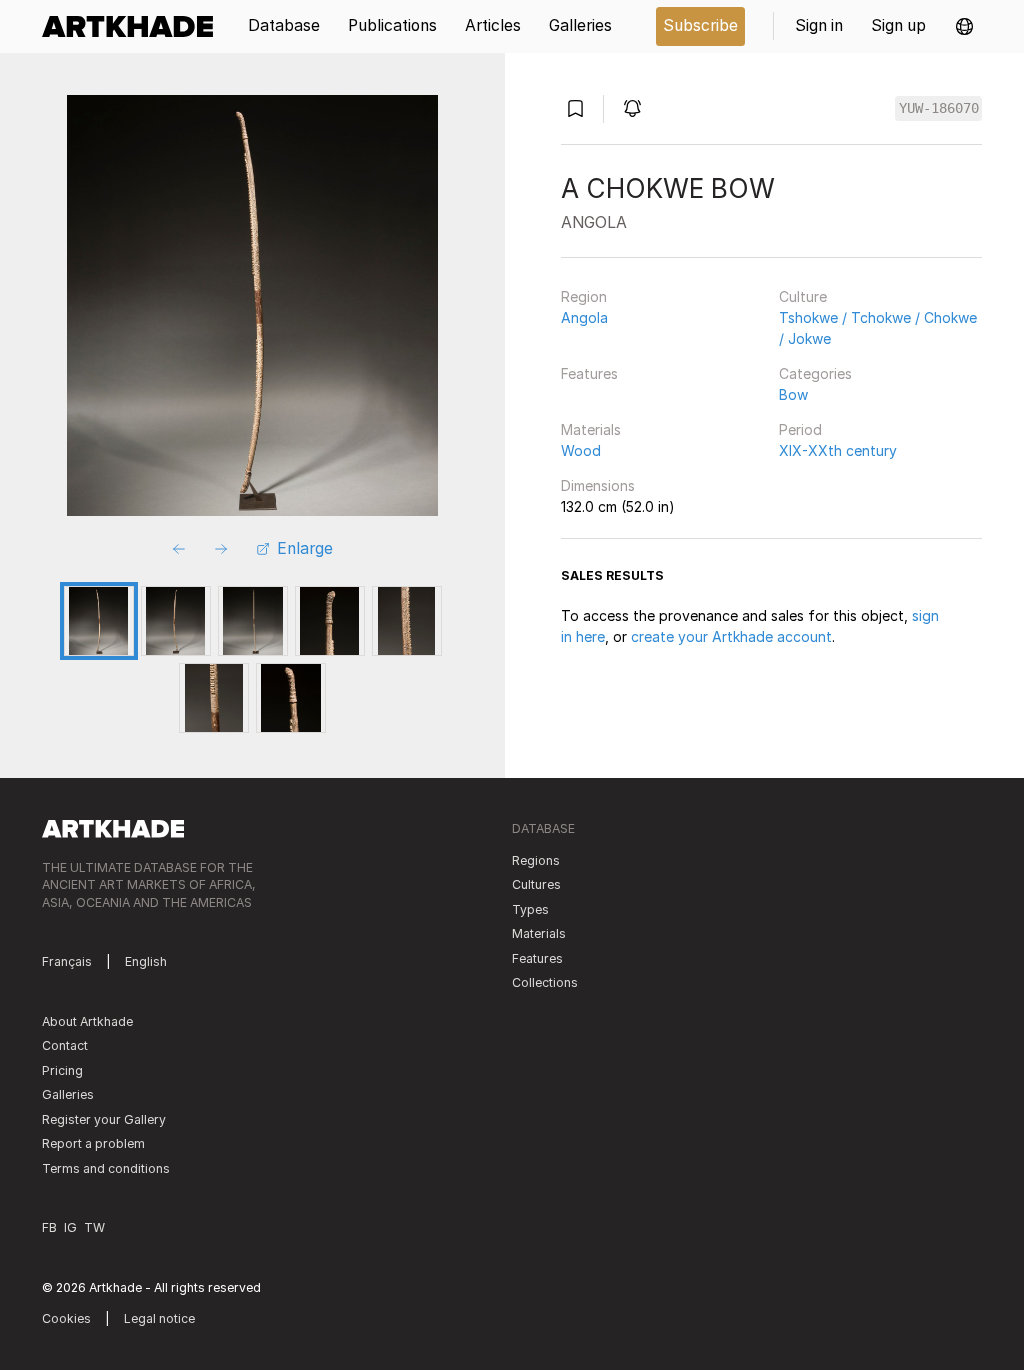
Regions (536, 860)
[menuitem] (134, 26)
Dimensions (598, 485)
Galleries (68, 1094)
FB (49, 1227)
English (146, 961)
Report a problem (93, 1143)
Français (67, 961)
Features (589, 373)
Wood (581, 450)
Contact (65, 1045)
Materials (591, 429)
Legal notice (159, 1318)
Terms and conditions (106, 1168)
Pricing (62, 1070)
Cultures (536, 884)
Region (584, 296)
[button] (964, 26)
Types (530, 909)
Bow (793, 394)
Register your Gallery (104, 1119)
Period (800, 429)
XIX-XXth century (838, 450)
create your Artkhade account (731, 636)
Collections (545, 982)
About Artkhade (87, 1021)
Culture (803, 296)
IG (70, 1227)
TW (94, 1227)
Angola (584, 317)
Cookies (66, 1318)
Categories (815, 373)
